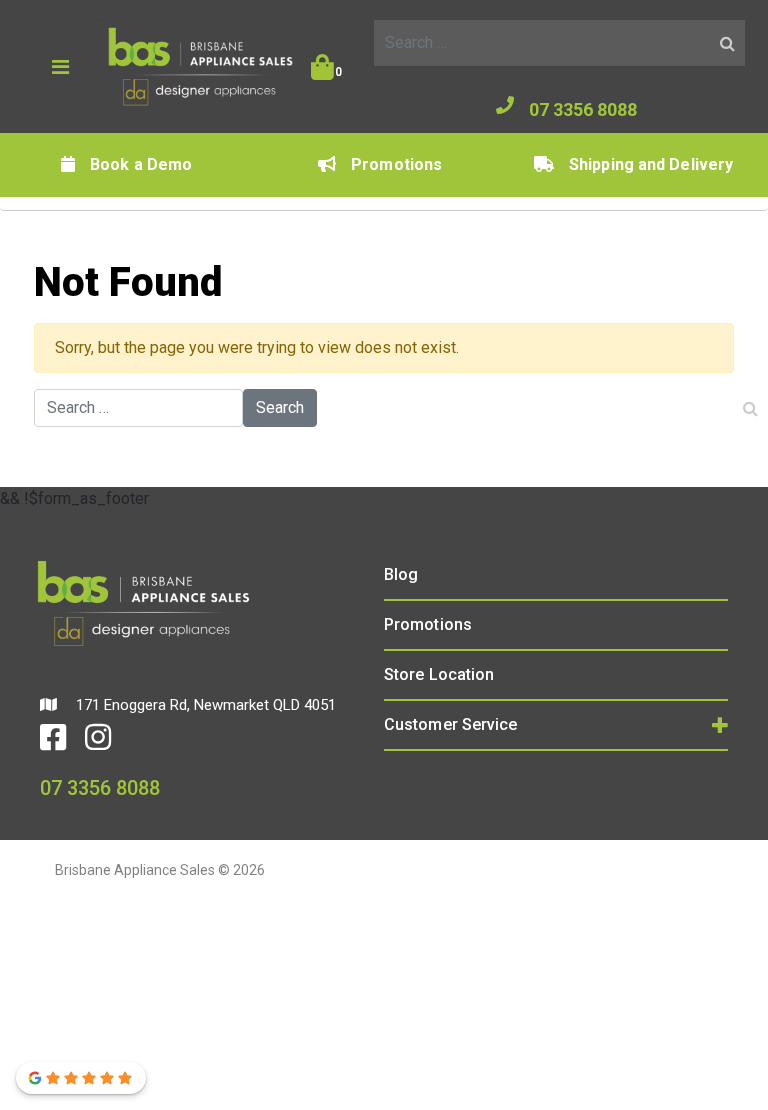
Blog (401, 574)
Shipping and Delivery (651, 164)
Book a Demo (141, 164)
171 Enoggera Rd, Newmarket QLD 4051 (204, 705)
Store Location (439, 674)
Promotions (396, 164)
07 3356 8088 (583, 109)
